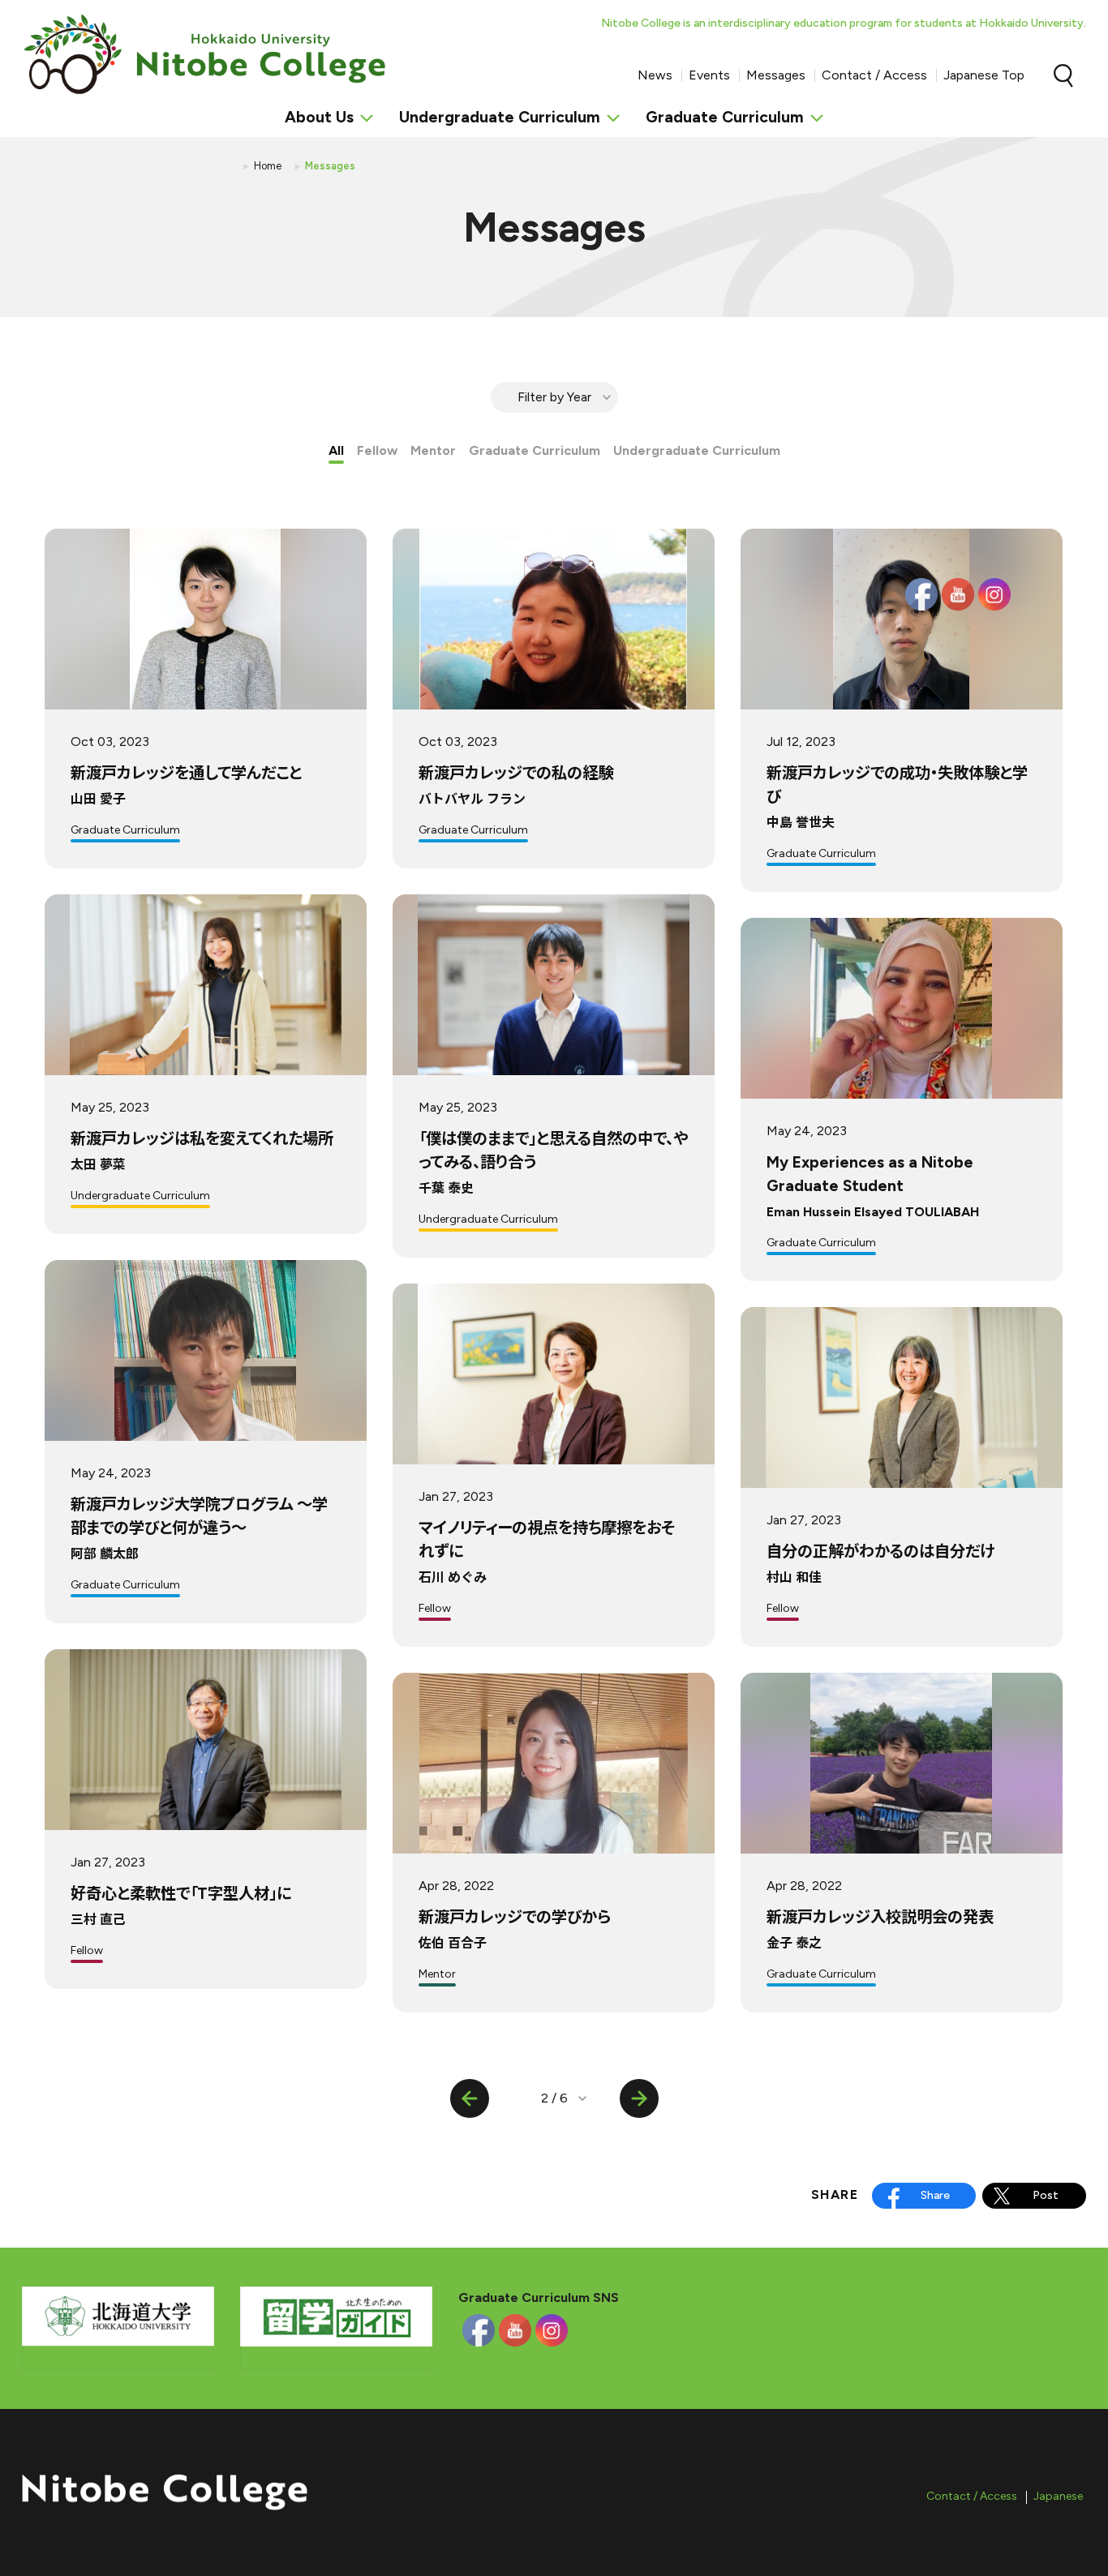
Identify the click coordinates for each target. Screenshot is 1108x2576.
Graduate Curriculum (535, 450)
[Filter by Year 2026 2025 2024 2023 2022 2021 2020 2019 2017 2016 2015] (554, 397)
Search (1063, 75)
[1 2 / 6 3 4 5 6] (554, 2098)
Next (639, 2098)
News (655, 75)
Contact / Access (874, 75)
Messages (776, 75)
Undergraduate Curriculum (697, 450)
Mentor (433, 450)
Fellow (377, 450)
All (336, 450)
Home (268, 166)
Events (709, 75)
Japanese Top (984, 75)
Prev (470, 2098)
